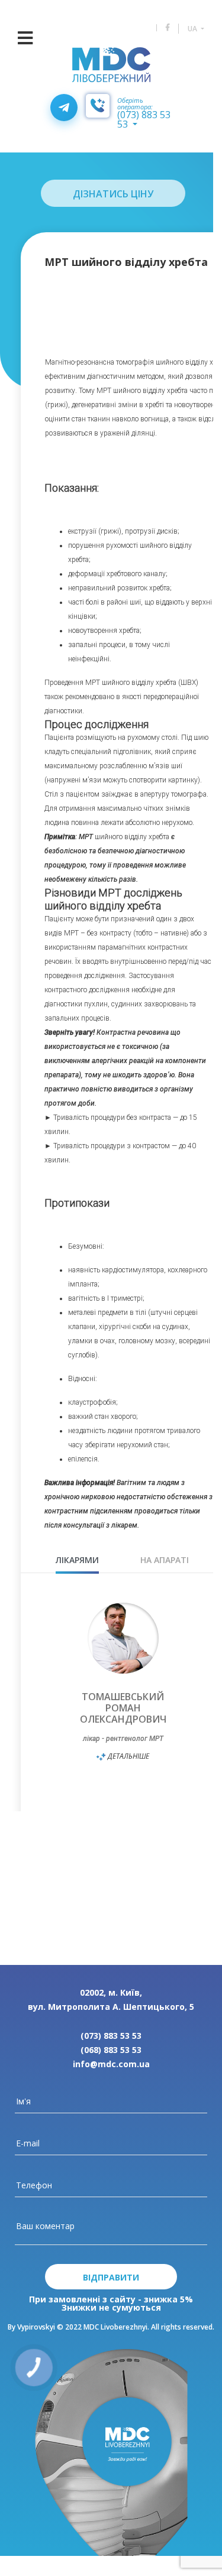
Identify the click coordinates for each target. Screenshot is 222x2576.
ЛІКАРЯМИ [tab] (77, 1560)
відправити (111, 2277)
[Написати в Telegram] (64, 108)
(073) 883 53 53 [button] (144, 119)
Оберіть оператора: (135, 103)
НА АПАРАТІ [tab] (165, 1560)
